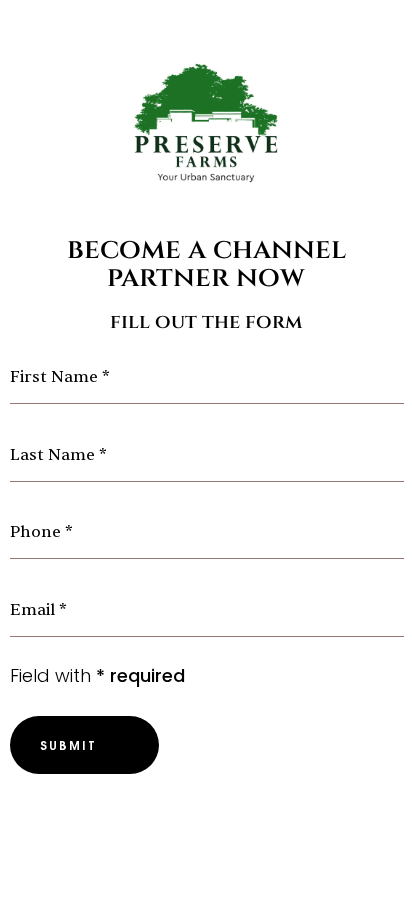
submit (68, 745)
